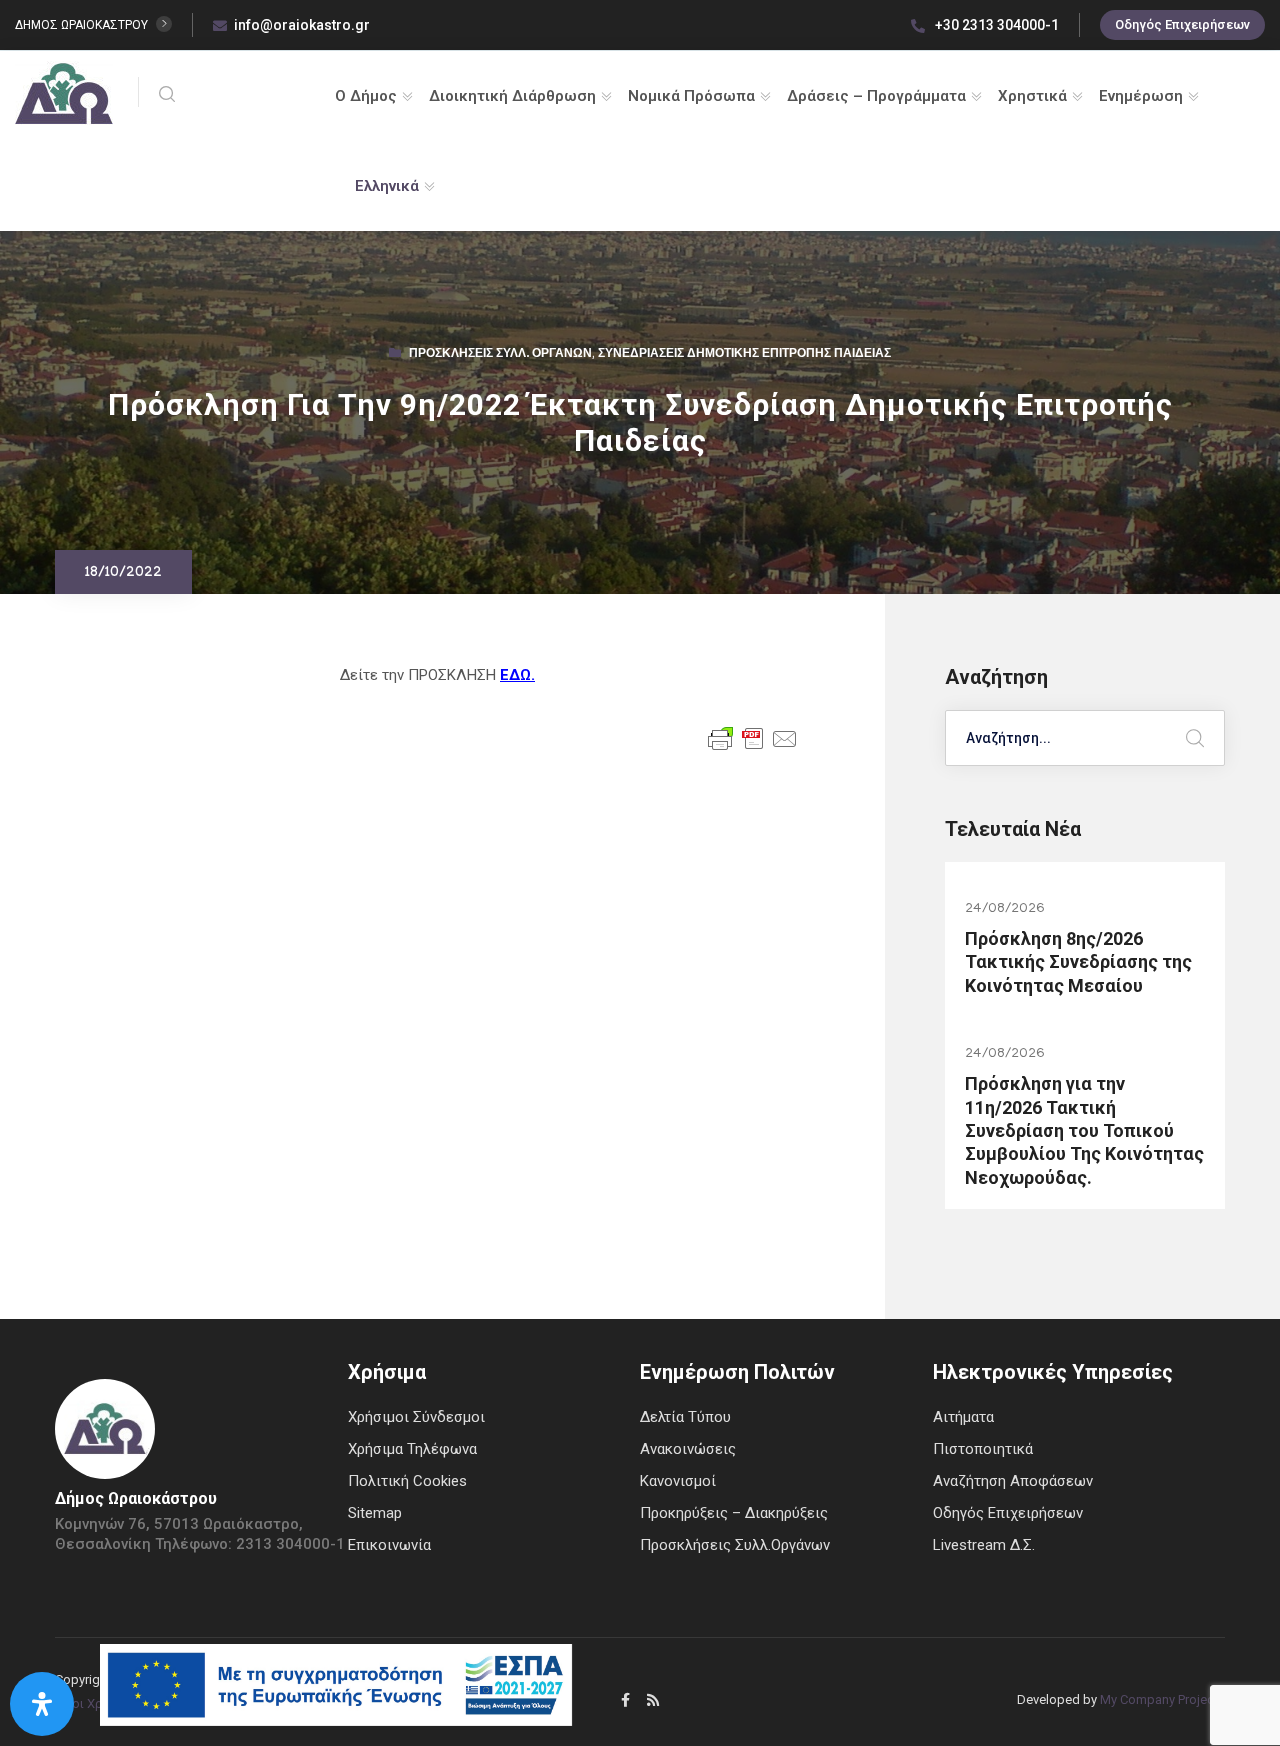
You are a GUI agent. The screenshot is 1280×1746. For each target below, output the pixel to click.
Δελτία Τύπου (685, 1417)
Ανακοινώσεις (688, 1449)
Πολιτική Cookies (407, 1481)
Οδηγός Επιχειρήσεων (1182, 24)
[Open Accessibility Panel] (42, 1704)
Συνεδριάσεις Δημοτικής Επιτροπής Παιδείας (744, 355)
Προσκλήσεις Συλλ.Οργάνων (735, 1545)
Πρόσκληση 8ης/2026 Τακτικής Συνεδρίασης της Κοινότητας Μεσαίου (1078, 962)
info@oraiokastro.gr (302, 25)
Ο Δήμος (366, 96)
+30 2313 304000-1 (995, 25)
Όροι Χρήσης (93, 1703)
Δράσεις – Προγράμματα (876, 96)
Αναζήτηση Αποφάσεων (1013, 1481)
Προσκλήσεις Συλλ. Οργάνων (500, 355)
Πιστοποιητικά (983, 1449)
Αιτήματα (963, 1417)
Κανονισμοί (678, 1481)
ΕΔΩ (515, 675)
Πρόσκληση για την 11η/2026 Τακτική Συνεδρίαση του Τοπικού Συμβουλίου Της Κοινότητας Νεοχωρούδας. (1084, 1130)
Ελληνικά (387, 186)
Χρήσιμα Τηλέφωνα (412, 1449)
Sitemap (375, 1513)
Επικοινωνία (389, 1545)
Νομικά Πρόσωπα (691, 96)
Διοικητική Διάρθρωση (512, 96)
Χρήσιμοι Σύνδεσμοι (416, 1417)
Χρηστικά (1032, 96)
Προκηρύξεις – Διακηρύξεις (734, 1513)
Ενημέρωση (1141, 96)
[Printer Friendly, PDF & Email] (753, 737)
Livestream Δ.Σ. (984, 1545)
